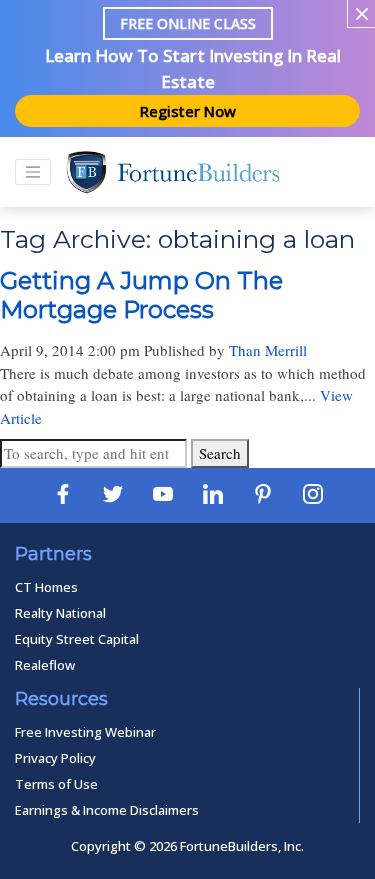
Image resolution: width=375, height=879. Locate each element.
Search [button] (220, 453)
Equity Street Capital (77, 639)
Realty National (60, 613)
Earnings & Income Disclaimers (107, 810)
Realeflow (45, 665)
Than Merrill (268, 350)
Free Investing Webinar (85, 732)
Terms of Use (56, 784)
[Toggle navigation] (33, 172)
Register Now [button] (188, 111)
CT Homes (46, 587)
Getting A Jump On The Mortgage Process (141, 295)
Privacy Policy (55, 758)
